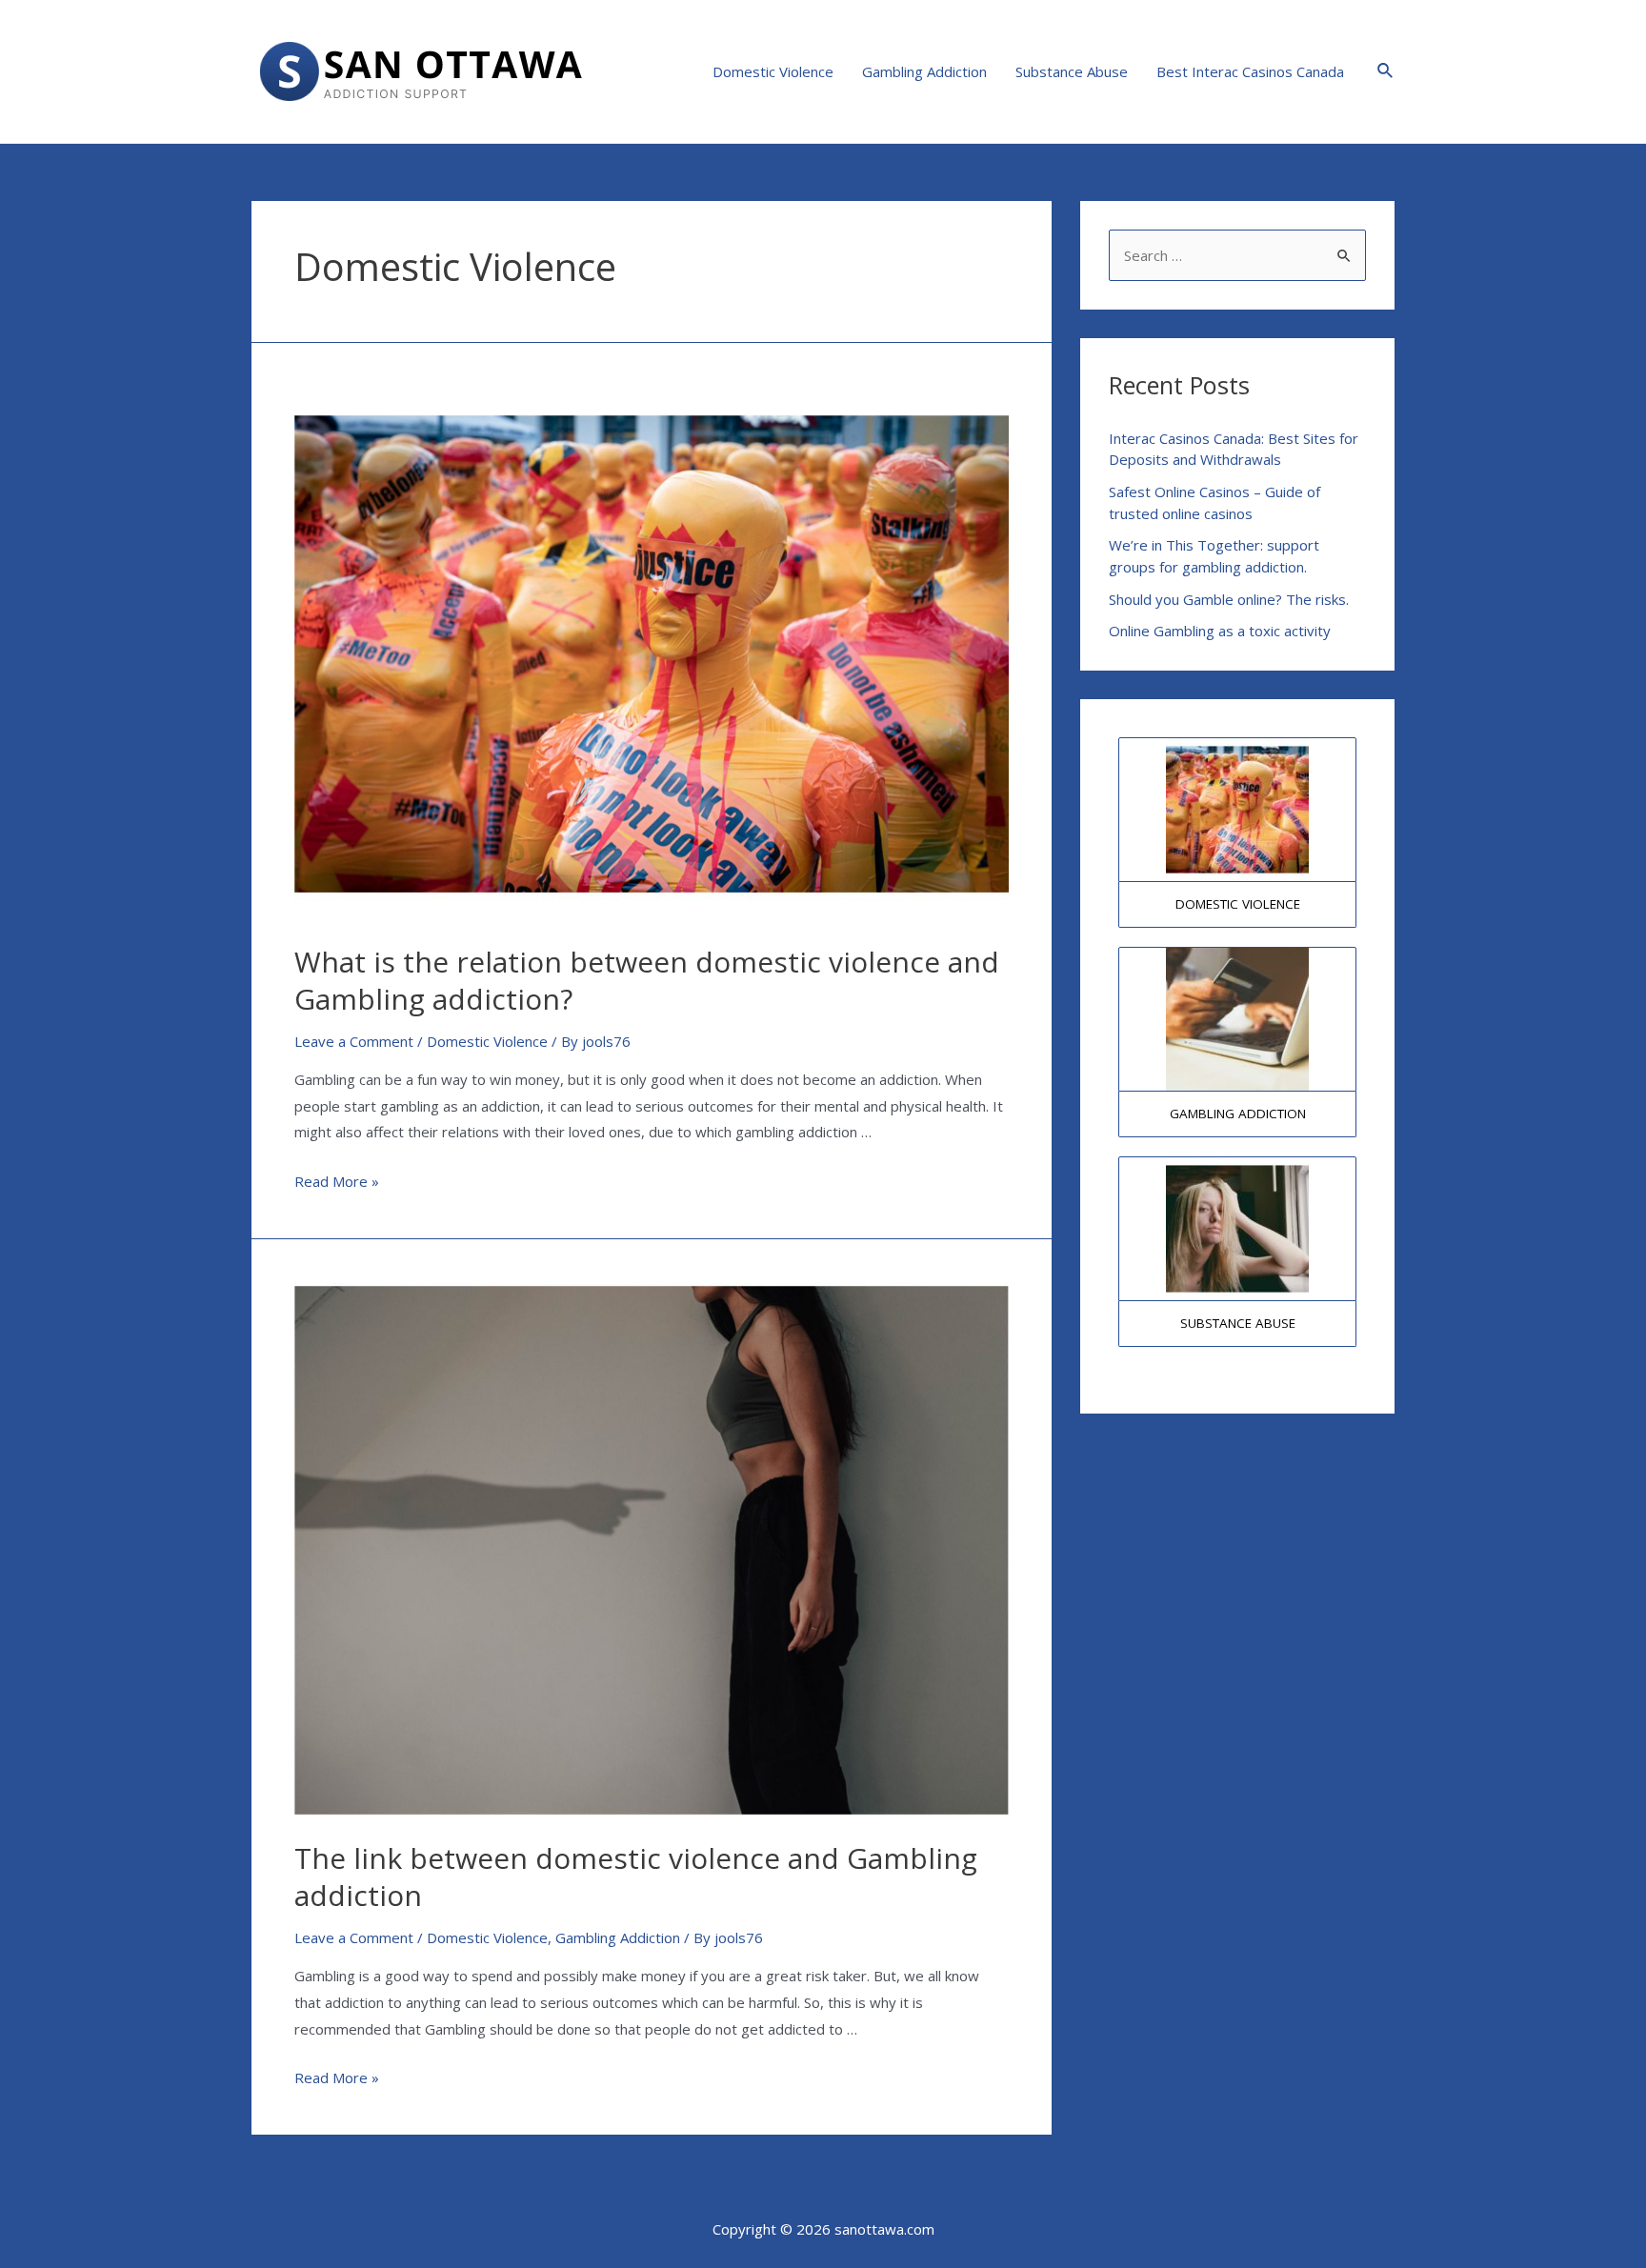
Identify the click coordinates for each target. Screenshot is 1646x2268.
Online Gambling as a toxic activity (1220, 631)
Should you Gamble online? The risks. (1229, 599)
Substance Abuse (1072, 71)
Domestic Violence (773, 71)
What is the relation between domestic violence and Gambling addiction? (647, 980)
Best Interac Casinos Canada (1250, 71)
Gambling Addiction (924, 71)
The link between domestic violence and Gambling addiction (636, 1877)
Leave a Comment (354, 1041)
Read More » (337, 1181)
